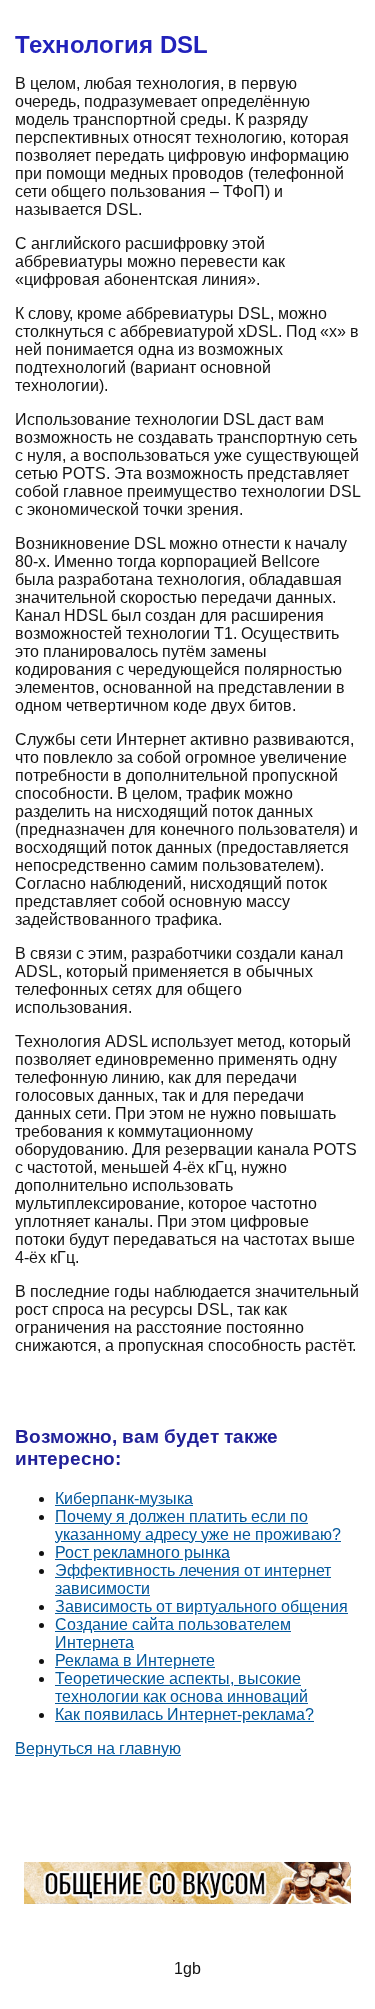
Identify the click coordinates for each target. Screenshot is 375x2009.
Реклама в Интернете (135, 1660)
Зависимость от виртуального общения (201, 1606)
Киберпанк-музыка (124, 1498)
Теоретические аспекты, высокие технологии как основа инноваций (181, 1687)
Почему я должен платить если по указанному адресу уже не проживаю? (198, 1525)
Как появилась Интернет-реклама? (184, 1714)
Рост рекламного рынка (142, 1552)
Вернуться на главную (98, 1748)
